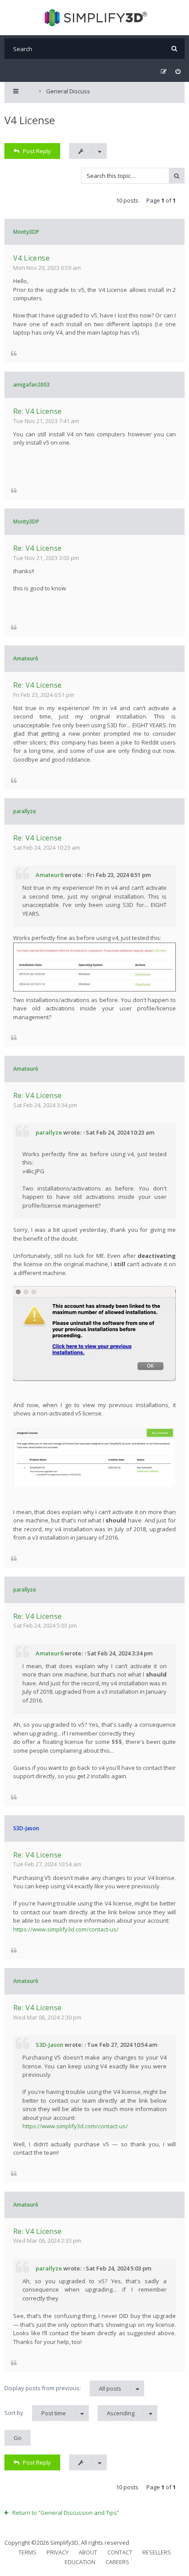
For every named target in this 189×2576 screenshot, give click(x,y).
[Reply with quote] (14, 353)
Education (80, 2562)
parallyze (25, 811)
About (88, 2552)
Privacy (58, 2552)
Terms (27, 2552)
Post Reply (37, 151)
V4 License (30, 120)
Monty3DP (26, 232)
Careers (117, 2562)
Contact (120, 2552)
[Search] (174, 49)
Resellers (157, 2552)
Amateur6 (26, 658)
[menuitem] (178, 72)
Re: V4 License (38, 411)
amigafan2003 (31, 385)
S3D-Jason (26, 1828)
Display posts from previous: (63, 2388)
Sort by (35, 2413)
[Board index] (95, 18)
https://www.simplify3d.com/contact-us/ (66, 1929)
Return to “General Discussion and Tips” (66, 2513)
